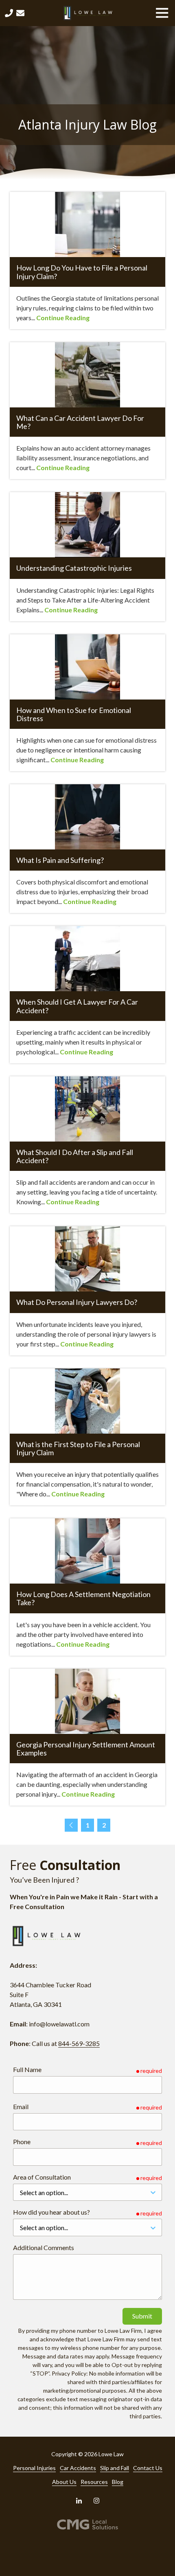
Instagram (96, 2501)
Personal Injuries (34, 2468)
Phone (22, 2142)
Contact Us (20, 13)
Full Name (27, 2069)
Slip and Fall (115, 2468)
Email (21, 2106)
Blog (118, 2482)
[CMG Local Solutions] (88, 2524)
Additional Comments (44, 2247)
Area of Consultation (42, 2177)
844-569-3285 (79, 2043)
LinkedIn (79, 2501)
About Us (64, 2482)
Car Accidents (78, 2468)
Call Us (9, 13)
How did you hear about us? (51, 2212)
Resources (94, 2482)
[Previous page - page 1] (71, 1825)
